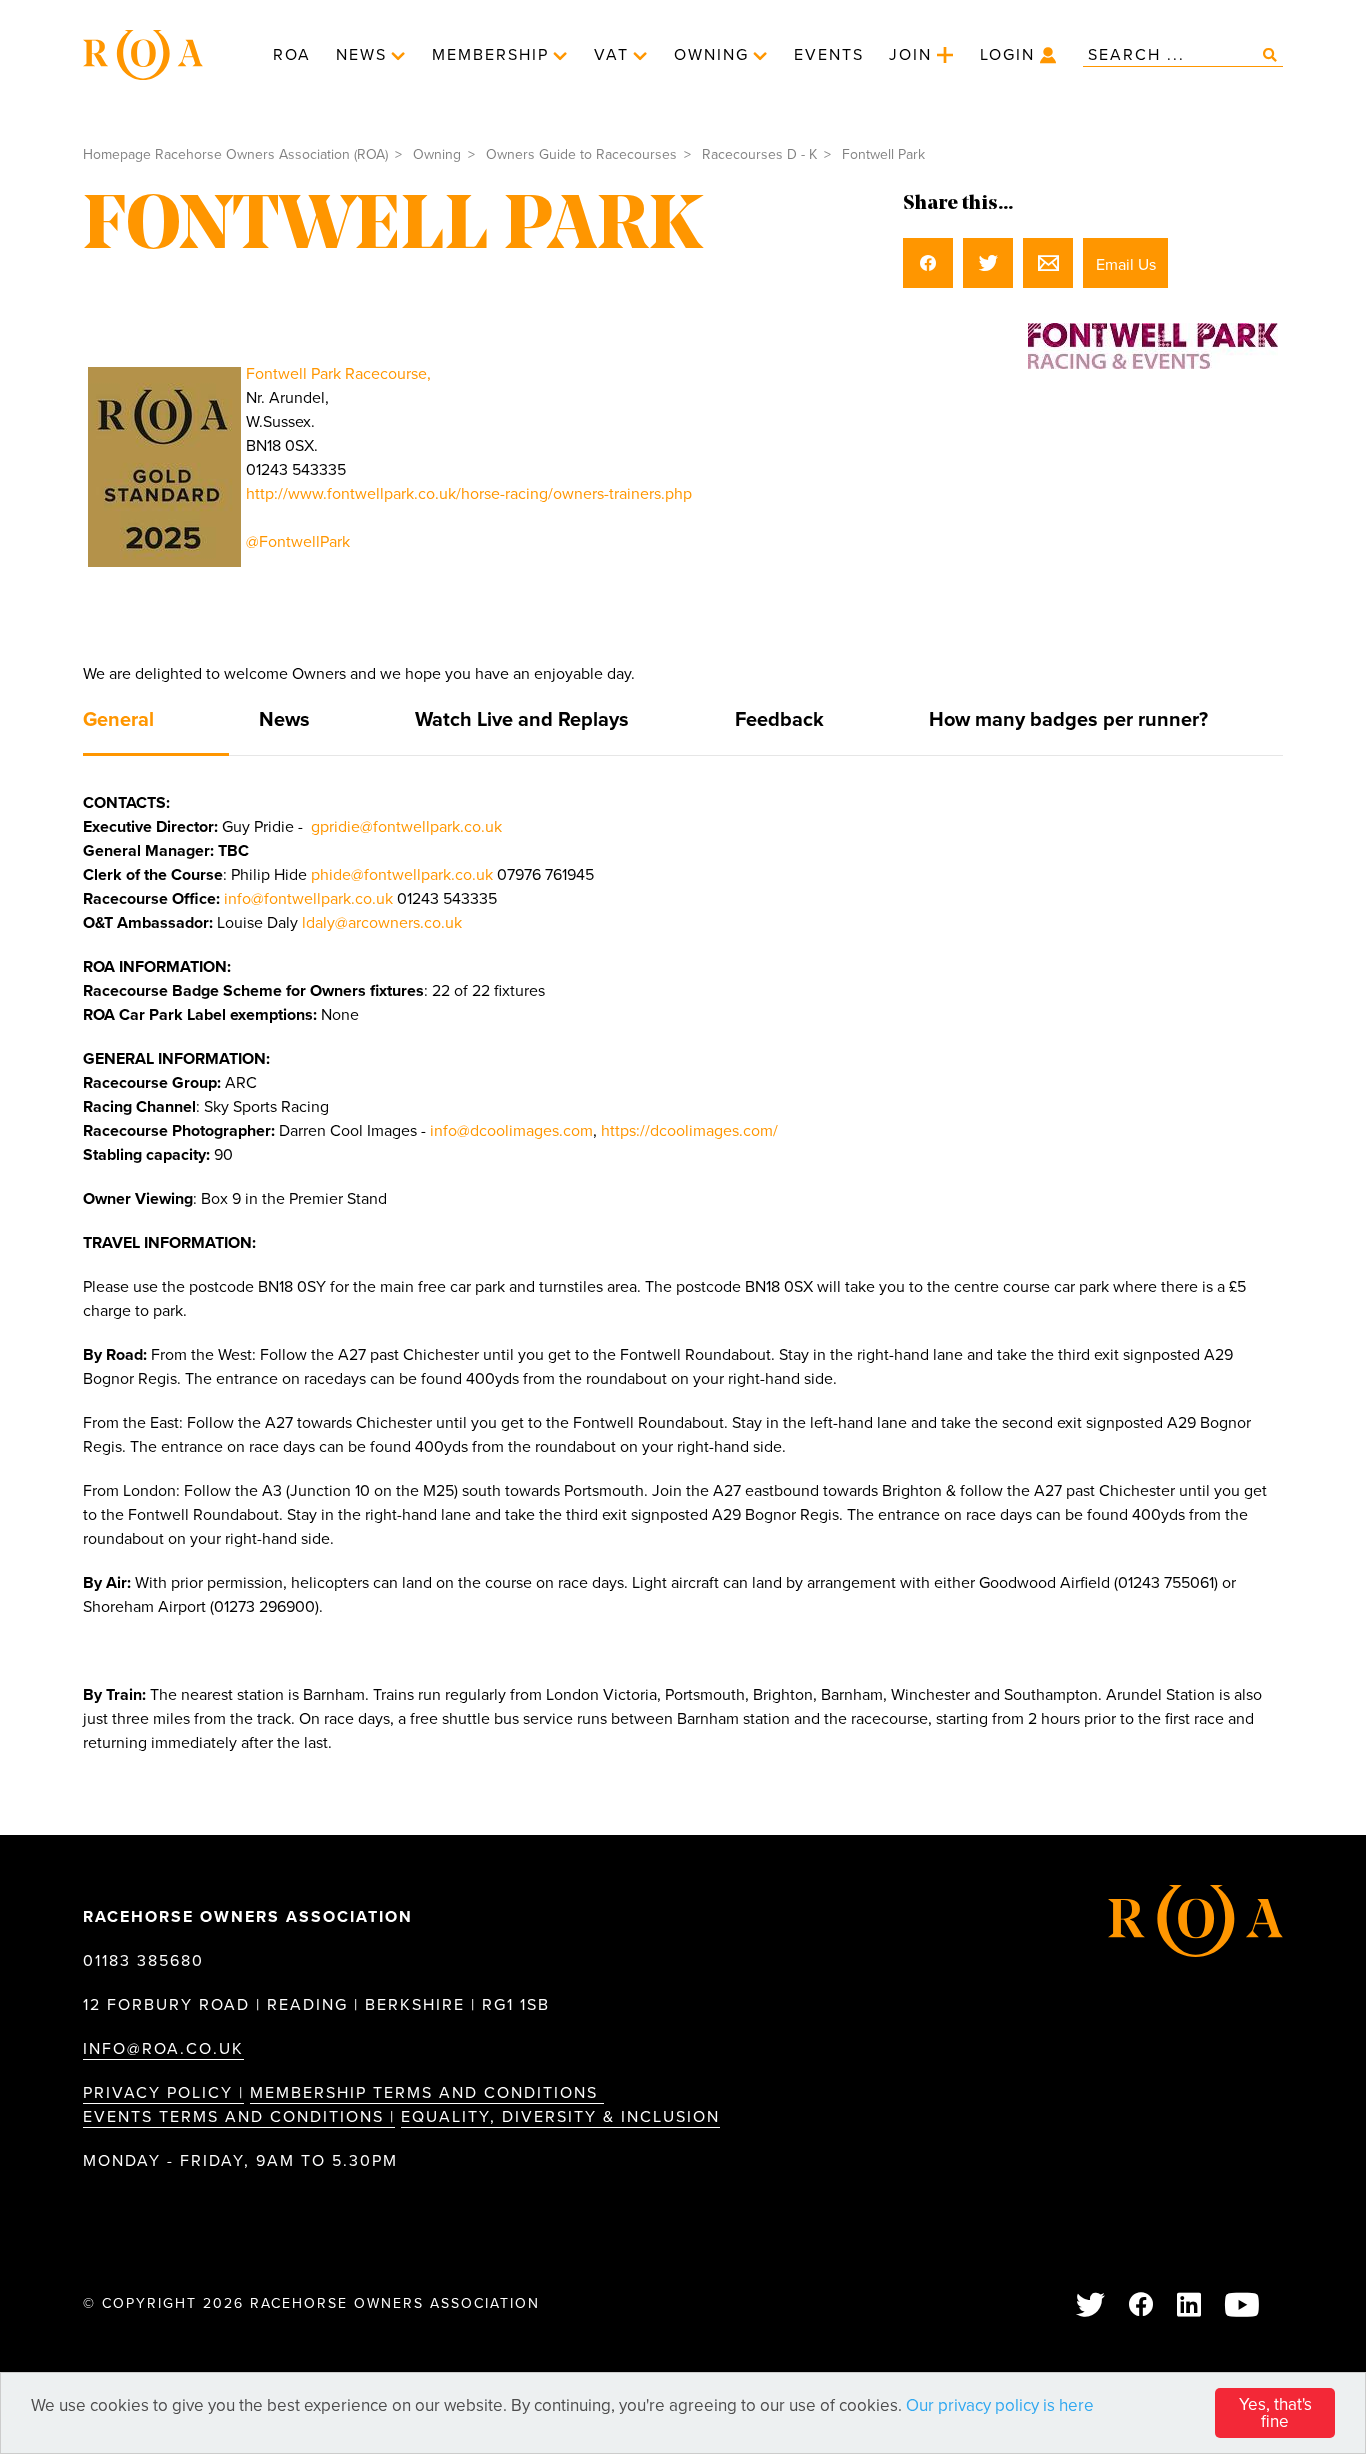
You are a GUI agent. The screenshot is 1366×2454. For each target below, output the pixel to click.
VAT (611, 55)
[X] (1091, 2306)
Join (910, 55)
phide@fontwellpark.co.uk (402, 875)
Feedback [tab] (779, 720)
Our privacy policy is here (1000, 2405)
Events (829, 55)
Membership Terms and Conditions (427, 2093)
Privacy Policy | (163, 2093)
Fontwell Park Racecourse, (338, 374)
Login (1007, 55)
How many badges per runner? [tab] (1068, 720)
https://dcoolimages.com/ (689, 1131)
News (361, 55)
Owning (711, 55)
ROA (292, 55)
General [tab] (118, 720)
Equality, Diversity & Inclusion (560, 2117)
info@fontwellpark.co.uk (308, 899)
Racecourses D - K (759, 154)
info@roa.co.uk (163, 2049)
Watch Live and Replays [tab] (522, 720)
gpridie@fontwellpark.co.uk (406, 827)
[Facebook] (1142, 2306)
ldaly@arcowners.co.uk (382, 923)
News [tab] (284, 720)
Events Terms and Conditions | (239, 2117)
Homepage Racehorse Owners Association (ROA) (235, 154)
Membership (490, 55)
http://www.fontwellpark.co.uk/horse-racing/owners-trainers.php (469, 494)
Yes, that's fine (1275, 2413)
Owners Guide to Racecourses (581, 154)
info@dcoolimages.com (511, 1131)
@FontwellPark (298, 542)
